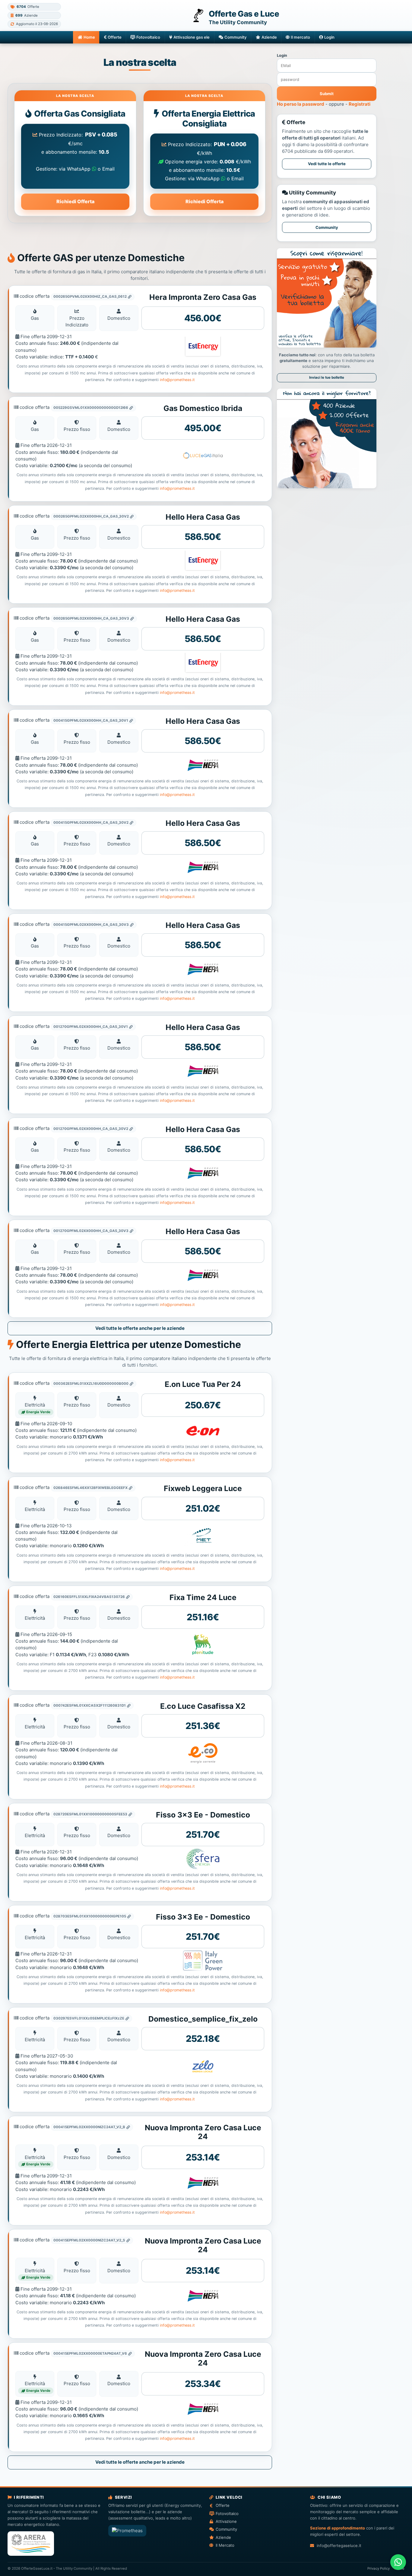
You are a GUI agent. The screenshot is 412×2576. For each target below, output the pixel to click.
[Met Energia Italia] (203, 1536)
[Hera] (203, 765)
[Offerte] (326, 487)
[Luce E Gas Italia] (203, 456)
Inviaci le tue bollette (327, 377)
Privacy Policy (379, 2568)
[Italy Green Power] (203, 1961)
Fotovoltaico (148, 37)
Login (329, 37)
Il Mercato (225, 2545)
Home (89, 37)
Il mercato (300, 37)
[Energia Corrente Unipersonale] (203, 1753)
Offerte (115, 37)
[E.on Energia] (203, 1431)
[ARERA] (31, 2544)
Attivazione (226, 2521)
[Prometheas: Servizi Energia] (127, 2531)
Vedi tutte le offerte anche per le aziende (140, 1328)
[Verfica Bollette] (326, 346)
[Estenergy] (203, 347)
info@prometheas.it (177, 380)
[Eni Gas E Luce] (203, 1644)
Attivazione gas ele (192, 37)
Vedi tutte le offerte (327, 164)
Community (236, 37)
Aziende (269, 37)
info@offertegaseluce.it (339, 2546)
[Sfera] (203, 1859)
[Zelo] (203, 2066)
